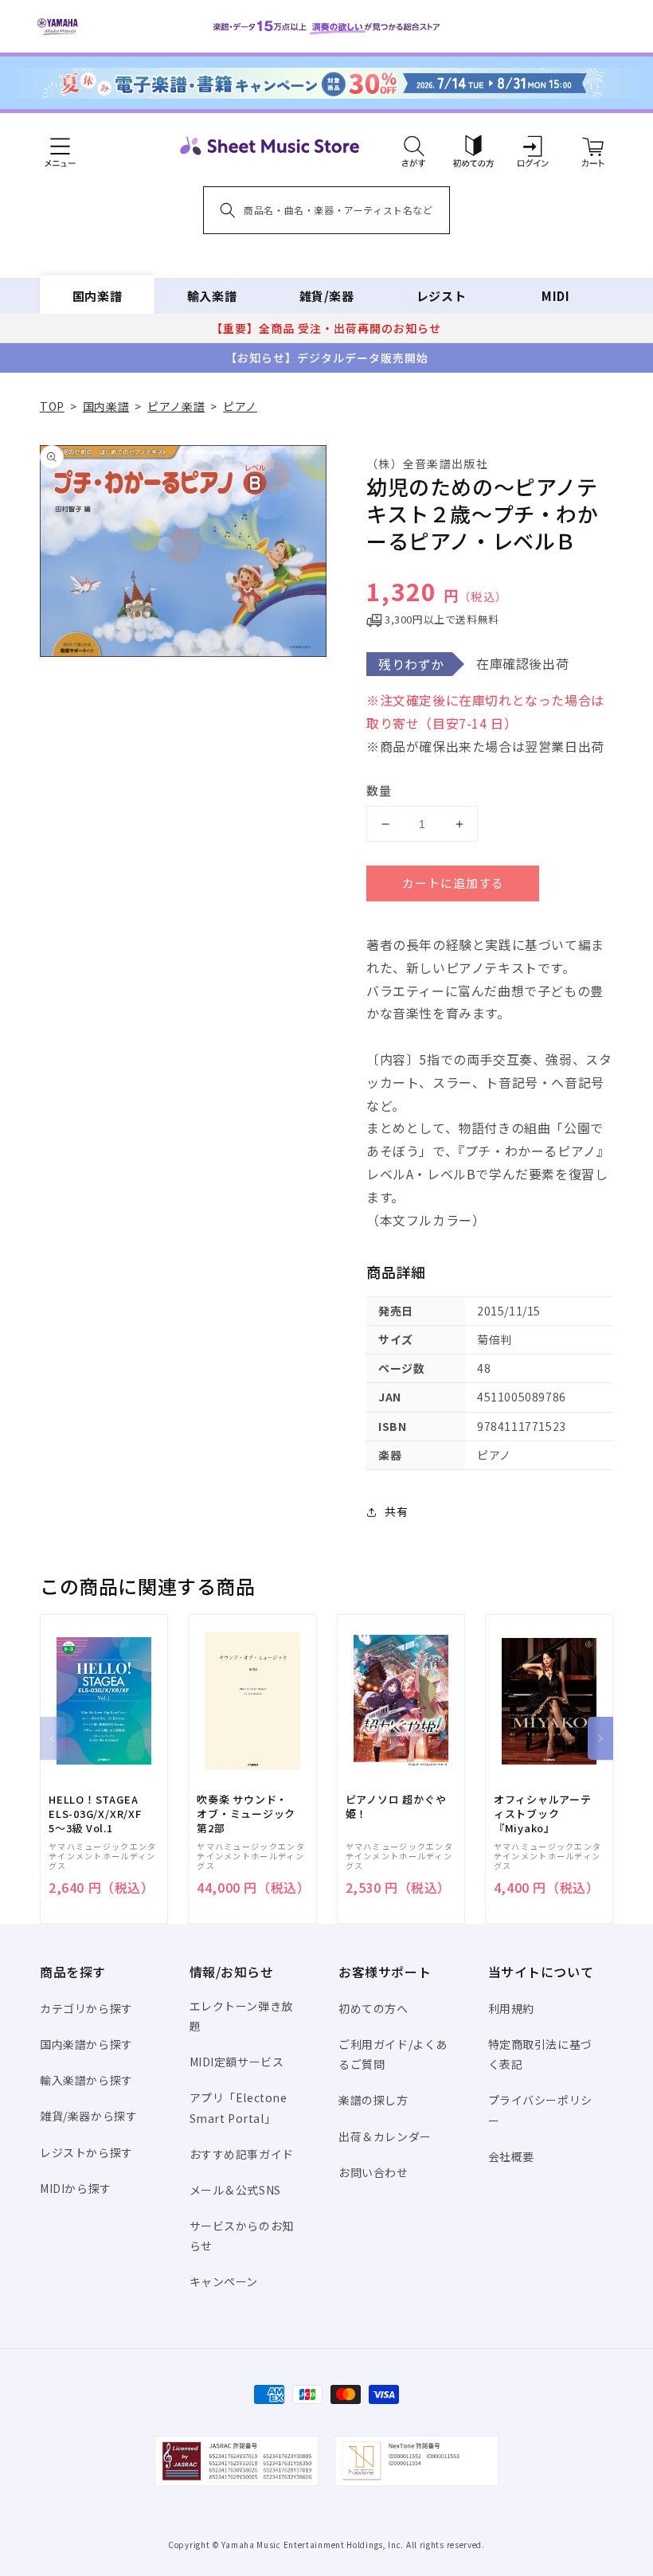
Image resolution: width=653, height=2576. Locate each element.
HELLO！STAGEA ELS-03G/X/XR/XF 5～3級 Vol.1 (95, 1814)
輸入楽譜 (212, 296)
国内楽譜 (97, 296)
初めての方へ (373, 2008)
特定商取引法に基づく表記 (540, 2054)
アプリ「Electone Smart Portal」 (239, 2107)
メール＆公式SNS (235, 2190)
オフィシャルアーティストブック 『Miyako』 (543, 1814)
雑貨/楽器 (327, 296)
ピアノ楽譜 (176, 406)
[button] (414, 146)
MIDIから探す (76, 2188)
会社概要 (511, 2156)
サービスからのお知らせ (242, 2236)
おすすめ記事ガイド (242, 2154)
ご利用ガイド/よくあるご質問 (393, 2054)
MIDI (555, 296)
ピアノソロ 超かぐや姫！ (396, 1807)
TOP (52, 406)
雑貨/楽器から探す (88, 2116)
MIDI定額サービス (237, 2062)
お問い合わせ (373, 2172)
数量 (379, 790)
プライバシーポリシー (540, 2110)
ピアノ (240, 406)
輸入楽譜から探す (86, 2080)
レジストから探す (86, 2152)
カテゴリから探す (86, 2008)
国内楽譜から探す (86, 2044)
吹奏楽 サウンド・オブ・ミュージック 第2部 (246, 1814)
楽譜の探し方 (373, 2100)
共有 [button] (396, 1511)
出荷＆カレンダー (385, 2136)
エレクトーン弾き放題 (241, 2016)
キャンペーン (224, 2281)
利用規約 (511, 2008)
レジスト (441, 296)
